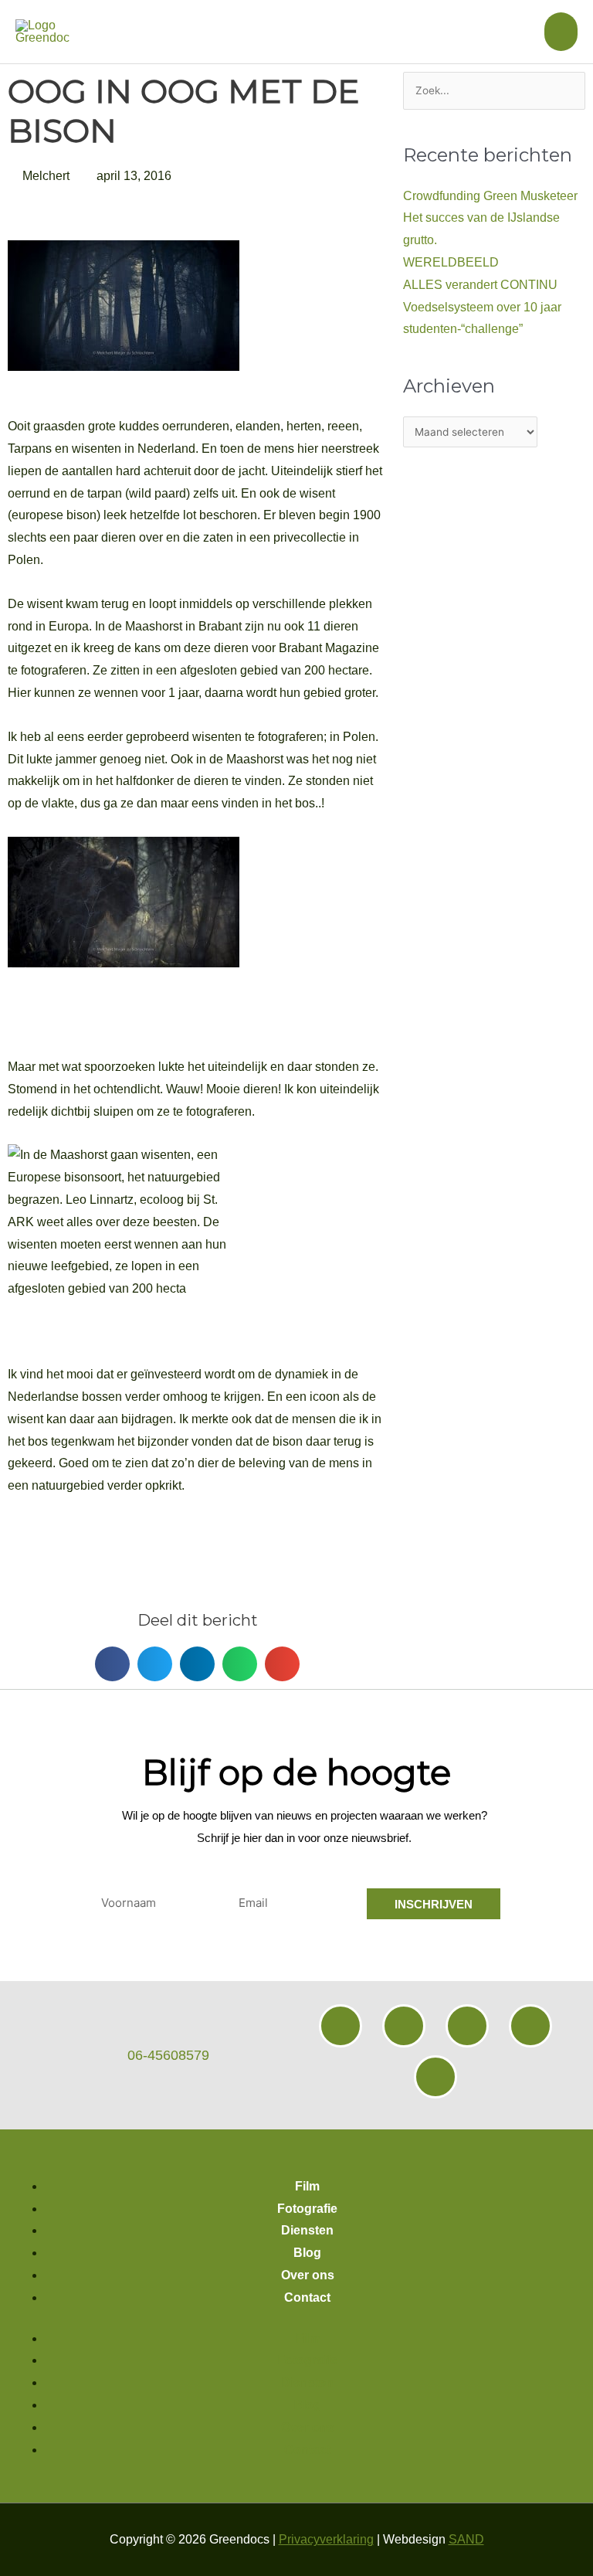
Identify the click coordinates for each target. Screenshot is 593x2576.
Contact (307, 2297)
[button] (112, 1664)
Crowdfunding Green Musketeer (490, 196)
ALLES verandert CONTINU (480, 285)
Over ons (308, 2275)
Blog (307, 2253)
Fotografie (307, 2209)
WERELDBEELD (451, 262)
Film (307, 2186)
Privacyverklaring (326, 2539)
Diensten (307, 2230)
